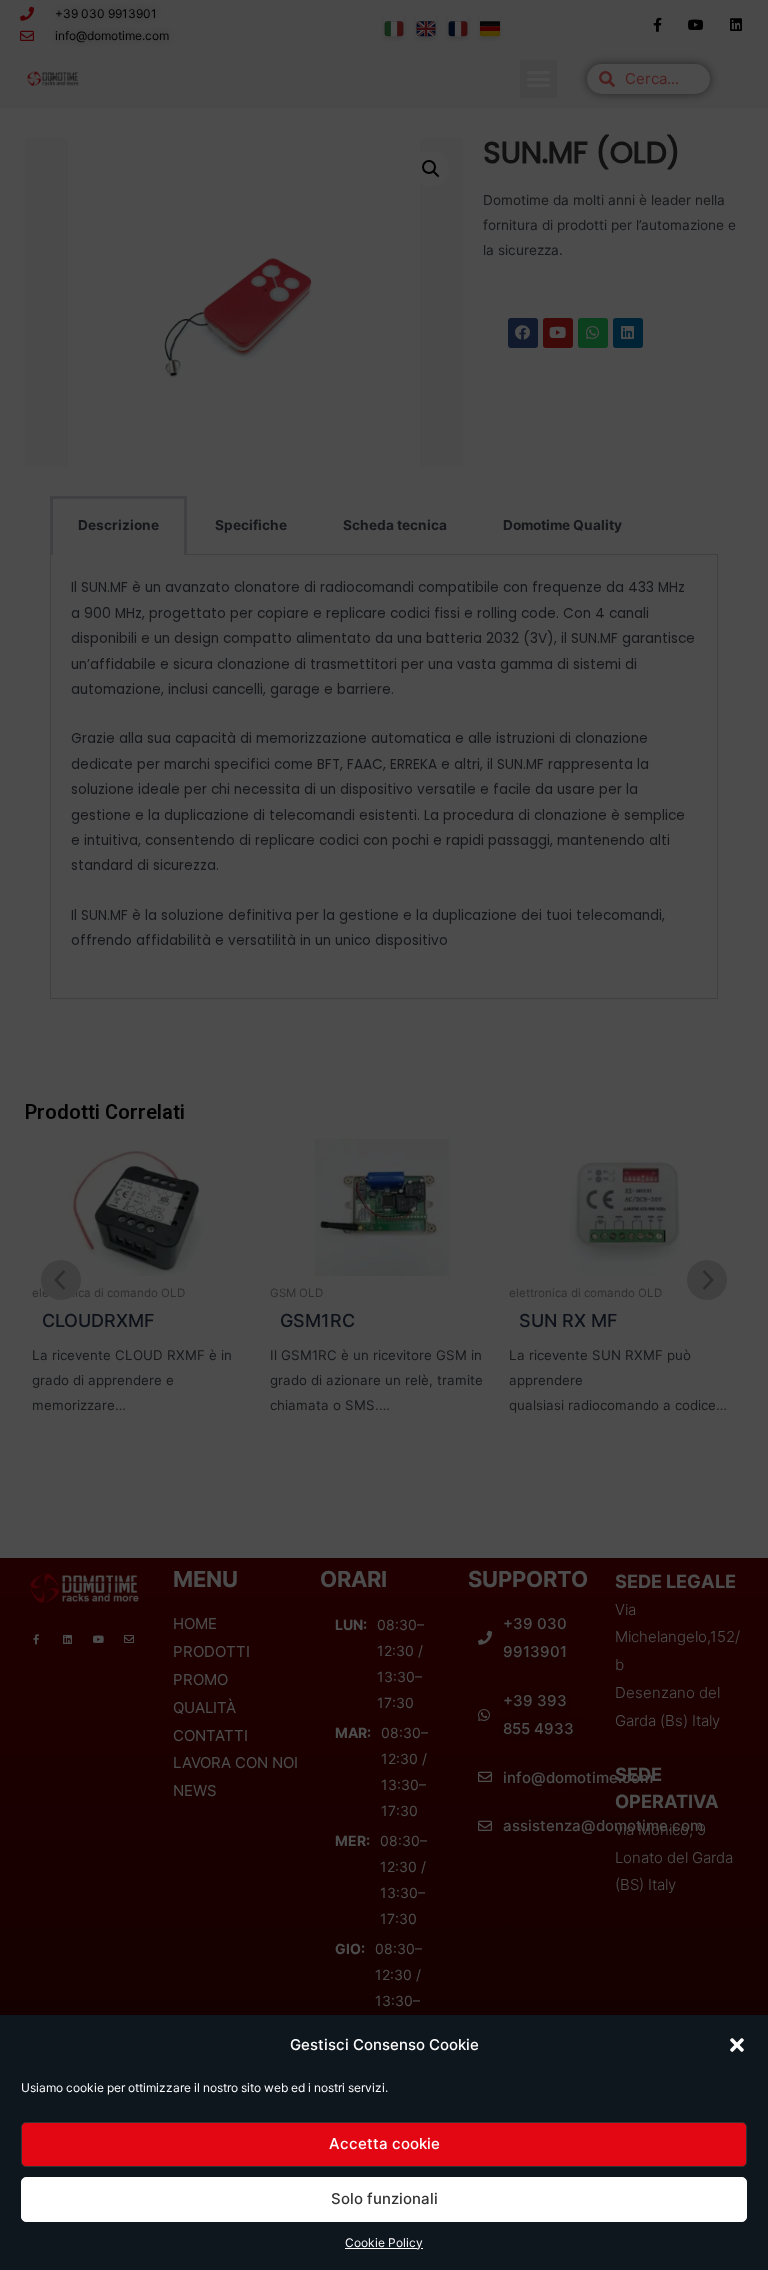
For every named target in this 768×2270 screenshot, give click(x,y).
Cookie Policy (384, 2242)
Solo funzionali (384, 2198)
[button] (737, 2045)
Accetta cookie (384, 2143)
